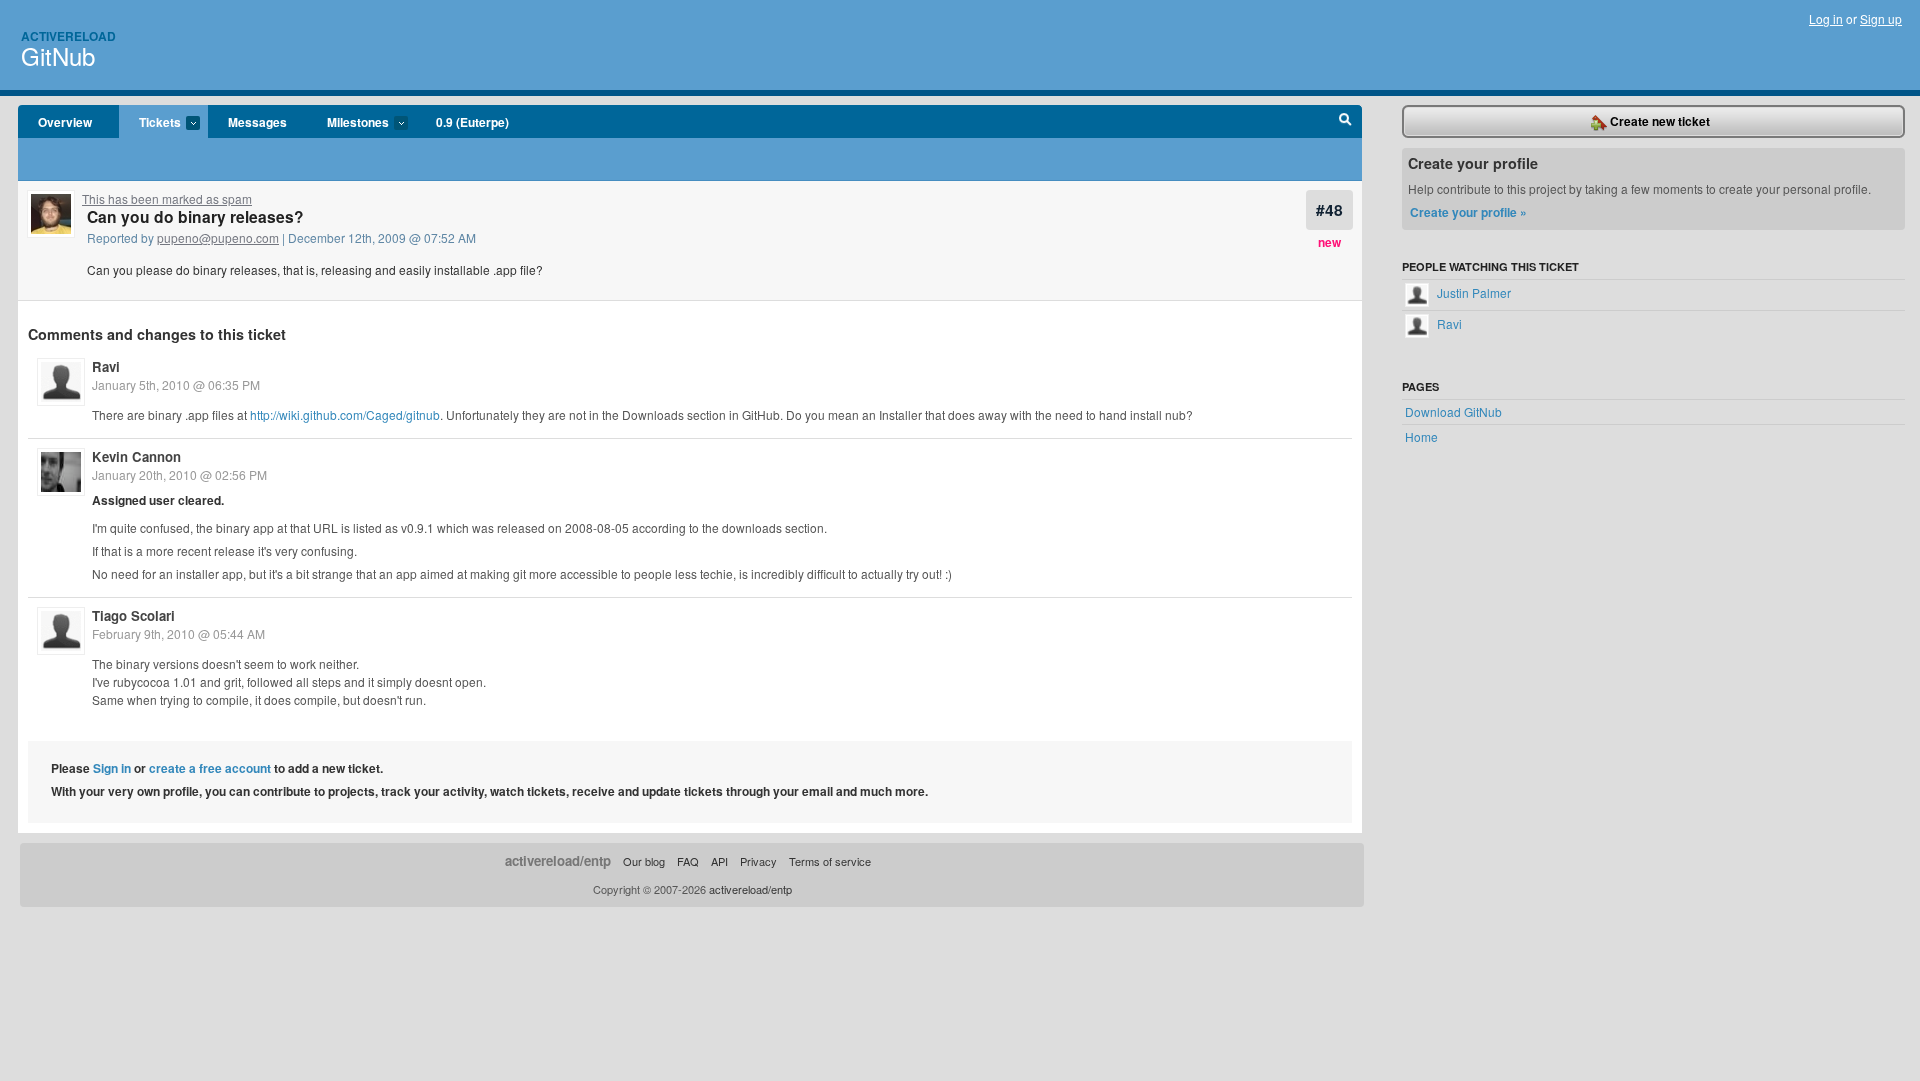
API (719, 861)
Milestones (348, 123)
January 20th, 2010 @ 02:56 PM (179, 474)
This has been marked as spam (167, 198)
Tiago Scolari (133, 615)
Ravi (106, 366)
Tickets (150, 123)
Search (1345, 122)
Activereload (68, 36)
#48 (1329, 209)
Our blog (644, 861)
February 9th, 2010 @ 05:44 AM (178, 633)
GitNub (58, 55)
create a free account (210, 768)
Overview (65, 122)
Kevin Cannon (136, 456)
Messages (257, 122)
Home (1421, 436)
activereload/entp (558, 860)
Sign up (1881, 18)
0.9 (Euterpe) (472, 122)
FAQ (688, 861)
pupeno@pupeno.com (218, 237)
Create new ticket (1658, 121)
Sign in (112, 768)
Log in (1826, 18)
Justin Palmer (1472, 292)
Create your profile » (1468, 212)
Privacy (758, 861)
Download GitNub (1453, 411)
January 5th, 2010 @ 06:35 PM (176, 384)
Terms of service (830, 861)
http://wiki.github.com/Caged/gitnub (345, 414)
